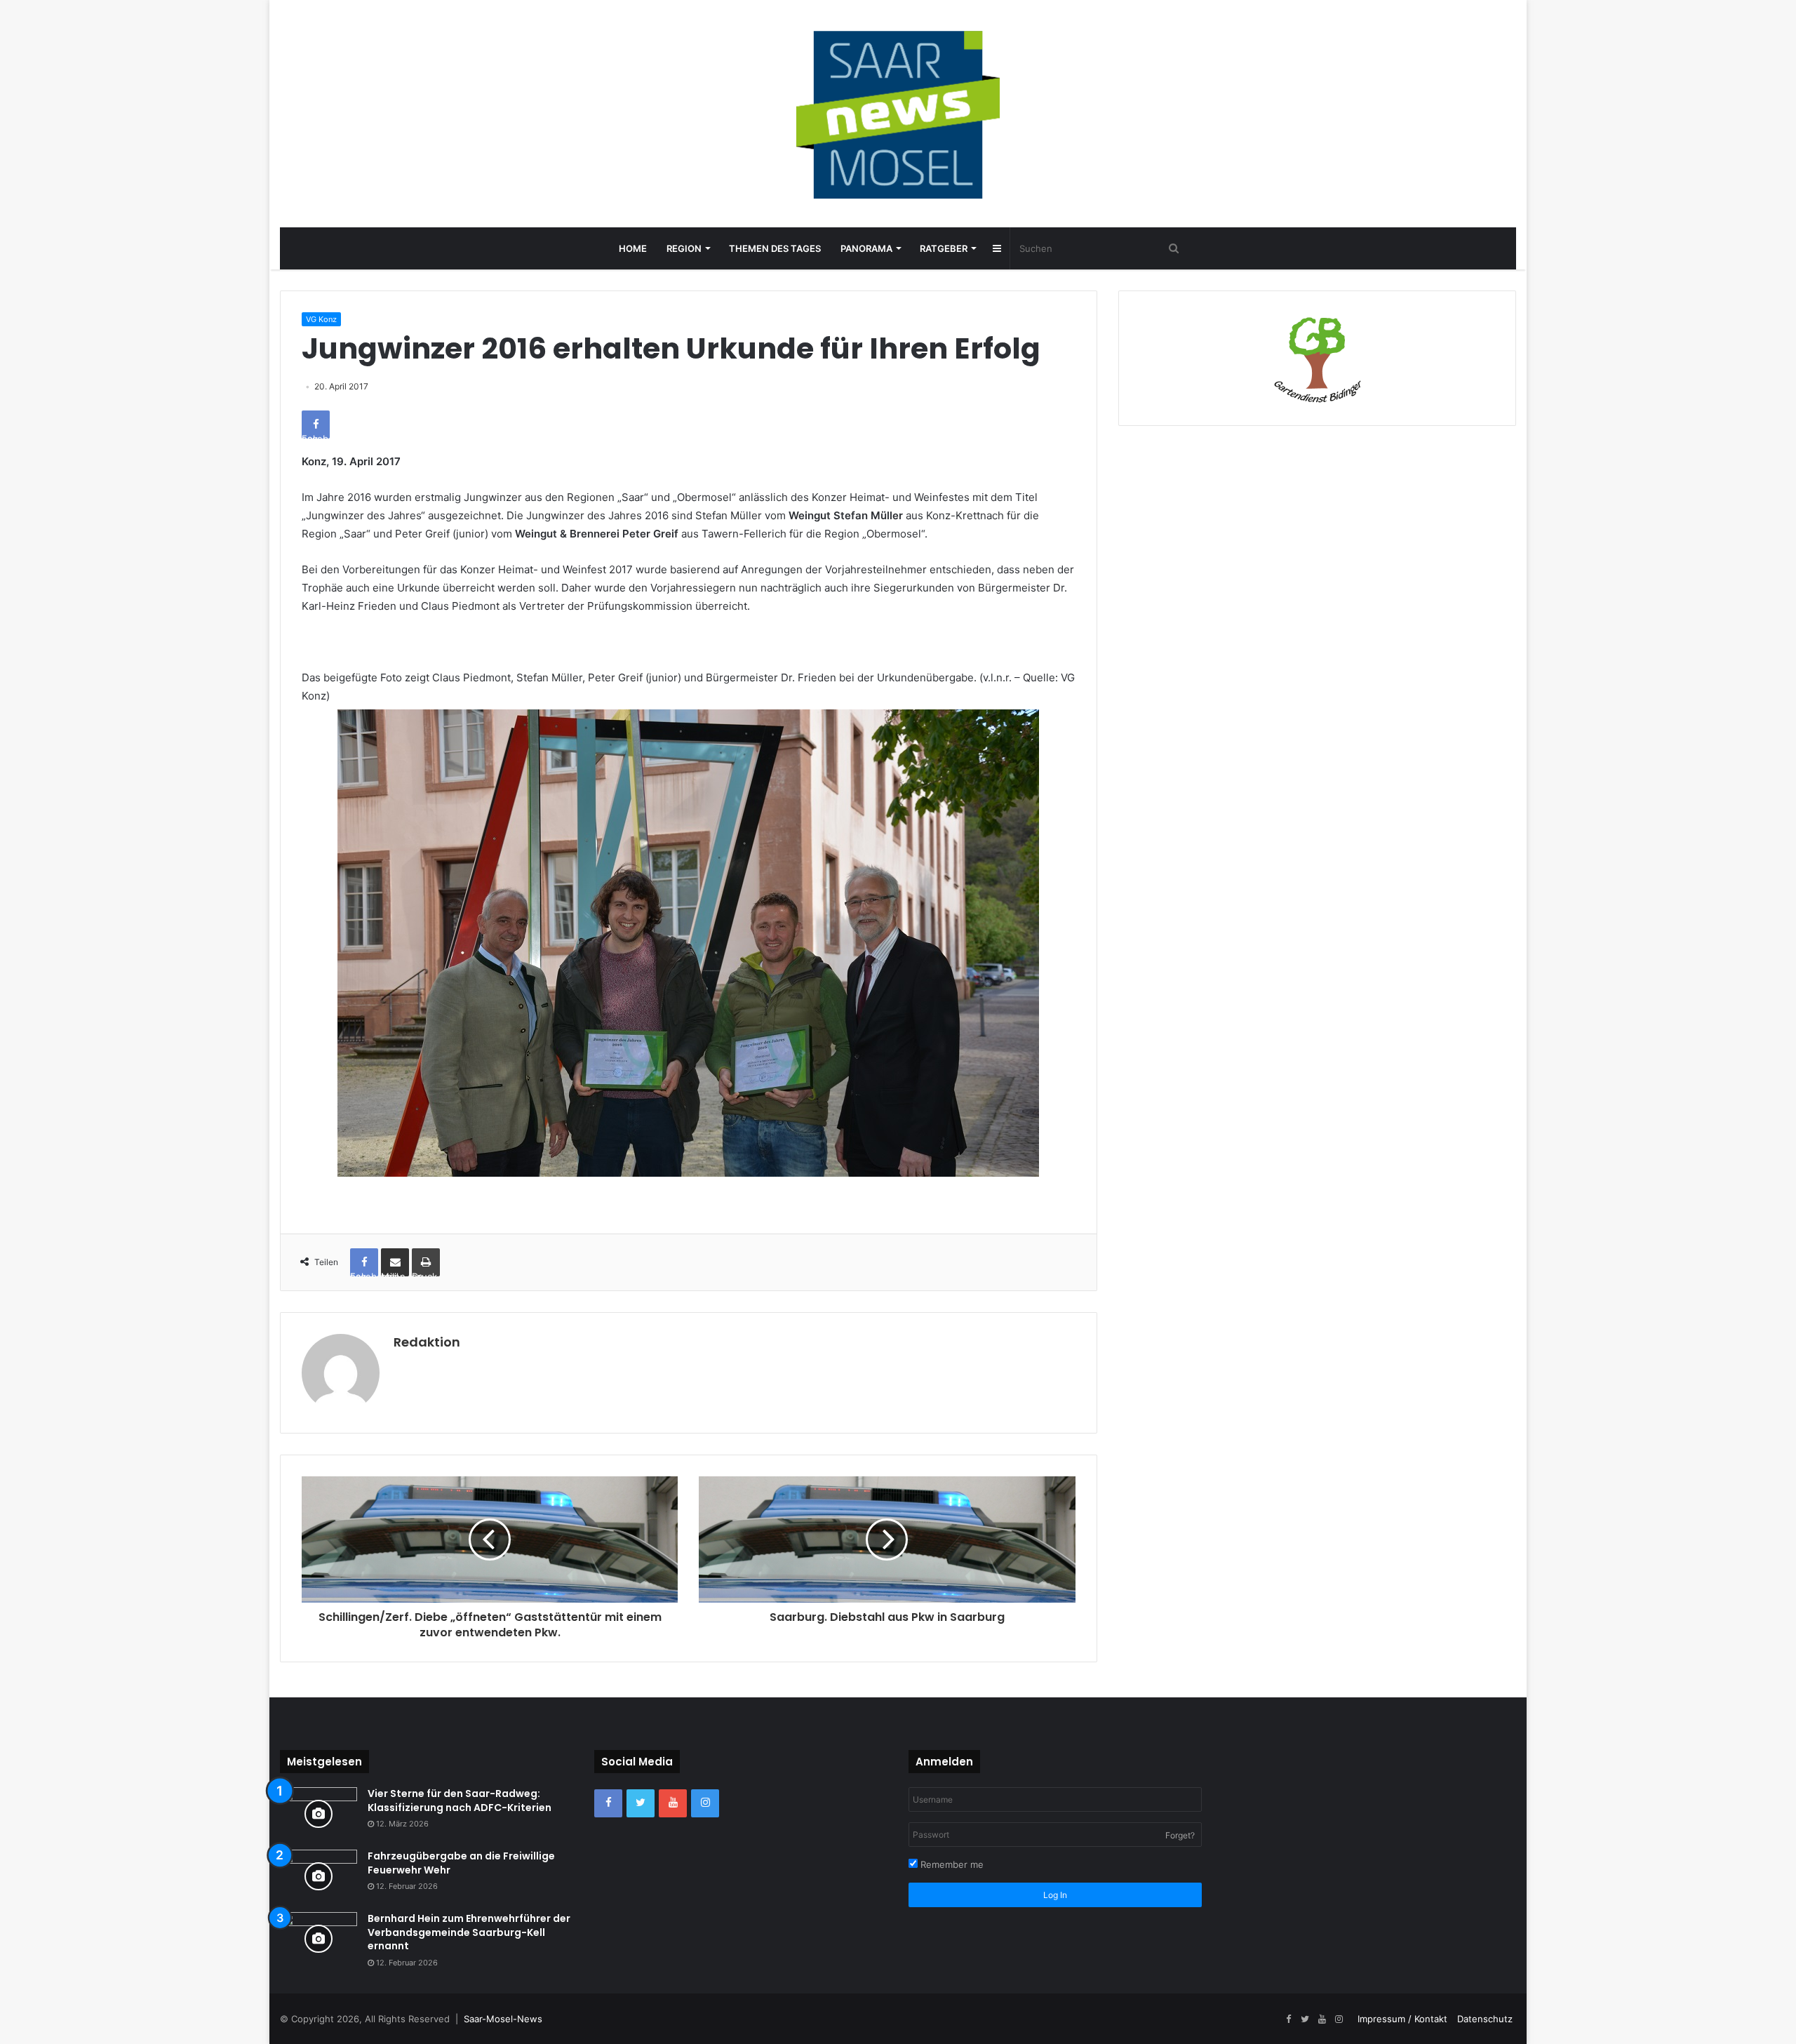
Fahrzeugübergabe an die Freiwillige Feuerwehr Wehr (461, 1863)
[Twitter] (641, 1803)
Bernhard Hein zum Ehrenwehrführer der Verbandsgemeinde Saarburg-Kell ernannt (469, 1932)
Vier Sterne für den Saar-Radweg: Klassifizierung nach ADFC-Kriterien (460, 1801)
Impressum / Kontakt (1402, 2019)
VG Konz (321, 319)
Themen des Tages (775, 248)
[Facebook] (608, 1803)
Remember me (951, 1864)
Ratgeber (944, 248)
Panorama (866, 248)
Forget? (1180, 1835)
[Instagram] (705, 1803)
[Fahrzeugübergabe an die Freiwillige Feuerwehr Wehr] (319, 1876)
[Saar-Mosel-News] (898, 114)
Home (633, 248)
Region (684, 248)
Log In (1055, 1895)
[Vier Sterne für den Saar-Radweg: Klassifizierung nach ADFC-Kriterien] (319, 1813)
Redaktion (427, 1342)
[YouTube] (673, 1803)
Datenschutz (1485, 2019)
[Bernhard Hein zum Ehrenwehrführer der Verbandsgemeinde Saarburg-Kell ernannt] (319, 1938)
